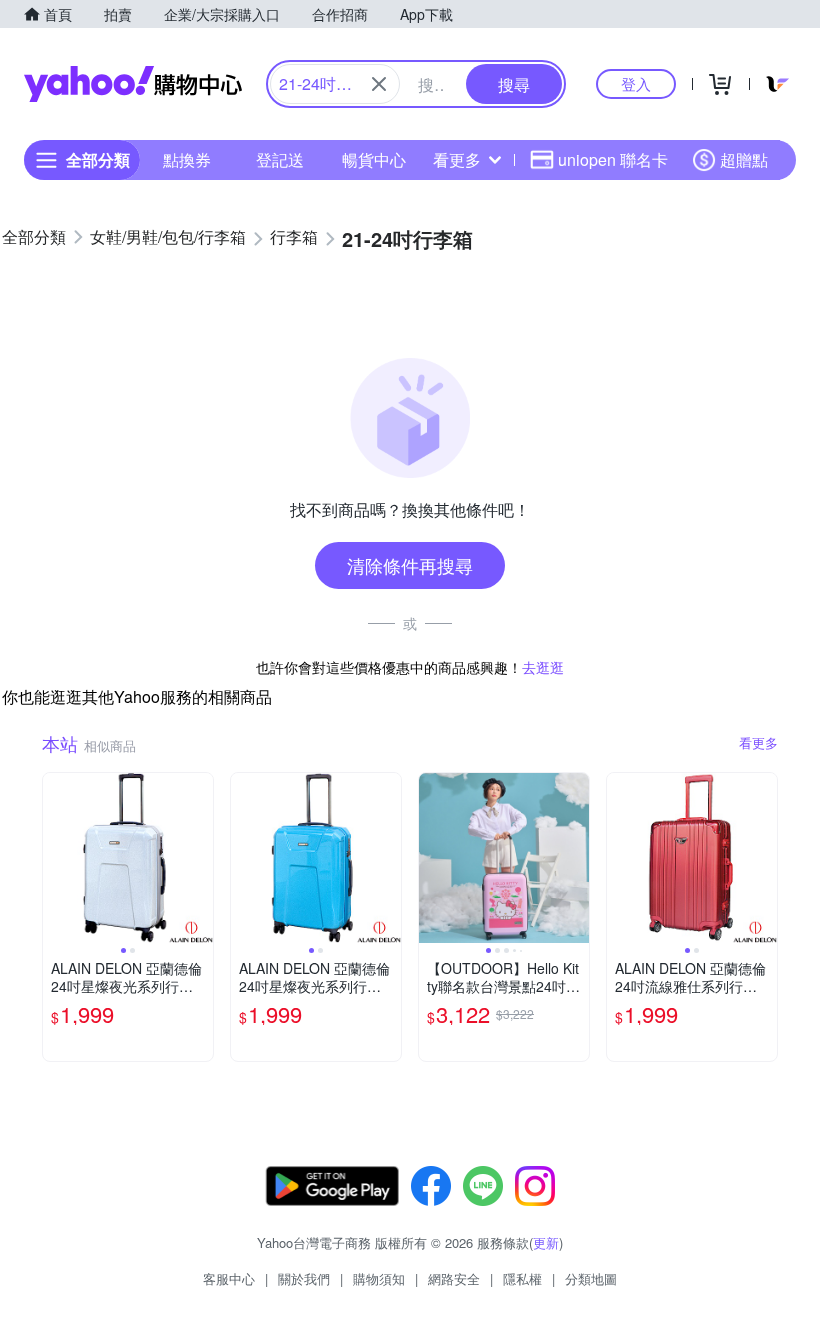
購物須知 (379, 1278)
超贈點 (744, 159)
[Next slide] (200, 858)
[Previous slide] (56, 858)
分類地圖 (591, 1278)
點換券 (187, 159)
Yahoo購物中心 (133, 84)
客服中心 (229, 1278)
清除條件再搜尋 (410, 565)
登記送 (280, 159)
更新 (546, 1242)
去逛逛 (543, 667)
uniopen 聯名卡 (613, 159)
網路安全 (454, 1278)
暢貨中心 (374, 159)
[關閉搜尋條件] (379, 84)
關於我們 (304, 1278)
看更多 (457, 159)
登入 (636, 83)
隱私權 (522, 1278)
